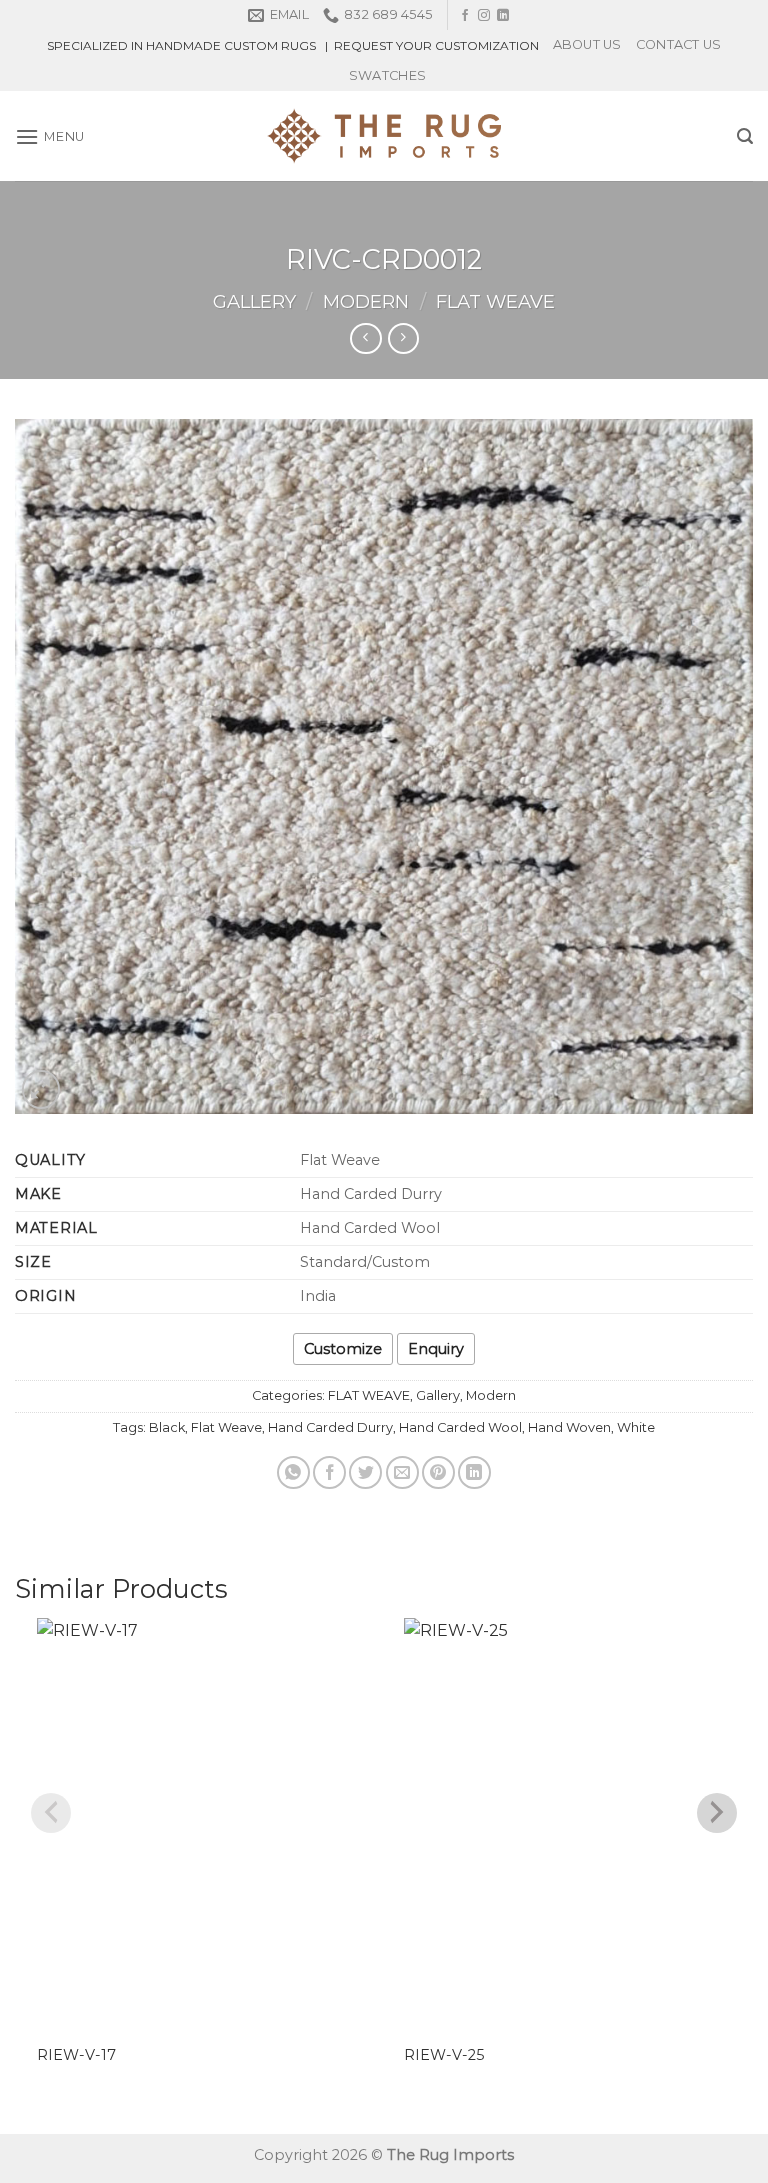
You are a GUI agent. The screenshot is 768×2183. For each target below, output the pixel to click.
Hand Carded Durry (330, 1427)
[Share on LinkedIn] (474, 1472)
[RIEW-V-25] (567, 1822)
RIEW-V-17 (76, 2055)
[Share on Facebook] (329, 1472)
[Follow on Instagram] (484, 16)
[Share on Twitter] (365, 1472)
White (636, 1427)
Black (167, 1427)
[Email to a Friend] (402, 1472)
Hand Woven (569, 1427)
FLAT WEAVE (495, 301)
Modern (366, 301)
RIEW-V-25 (444, 2055)
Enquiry (436, 1349)
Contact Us (679, 44)
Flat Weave (226, 1427)
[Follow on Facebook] (465, 16)
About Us (587, 44)
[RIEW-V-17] (200, 1822)
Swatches (387, 75)
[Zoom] (41, 1089)
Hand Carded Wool (460, 1427)
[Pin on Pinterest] (438, 1472)
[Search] (745, 136)
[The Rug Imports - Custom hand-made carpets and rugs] (384, 136)
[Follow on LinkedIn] (503, 16)
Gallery (254, 301)
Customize (343, 1349)
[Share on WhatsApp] (293, 1472)
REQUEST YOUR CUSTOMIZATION (436, 45)
